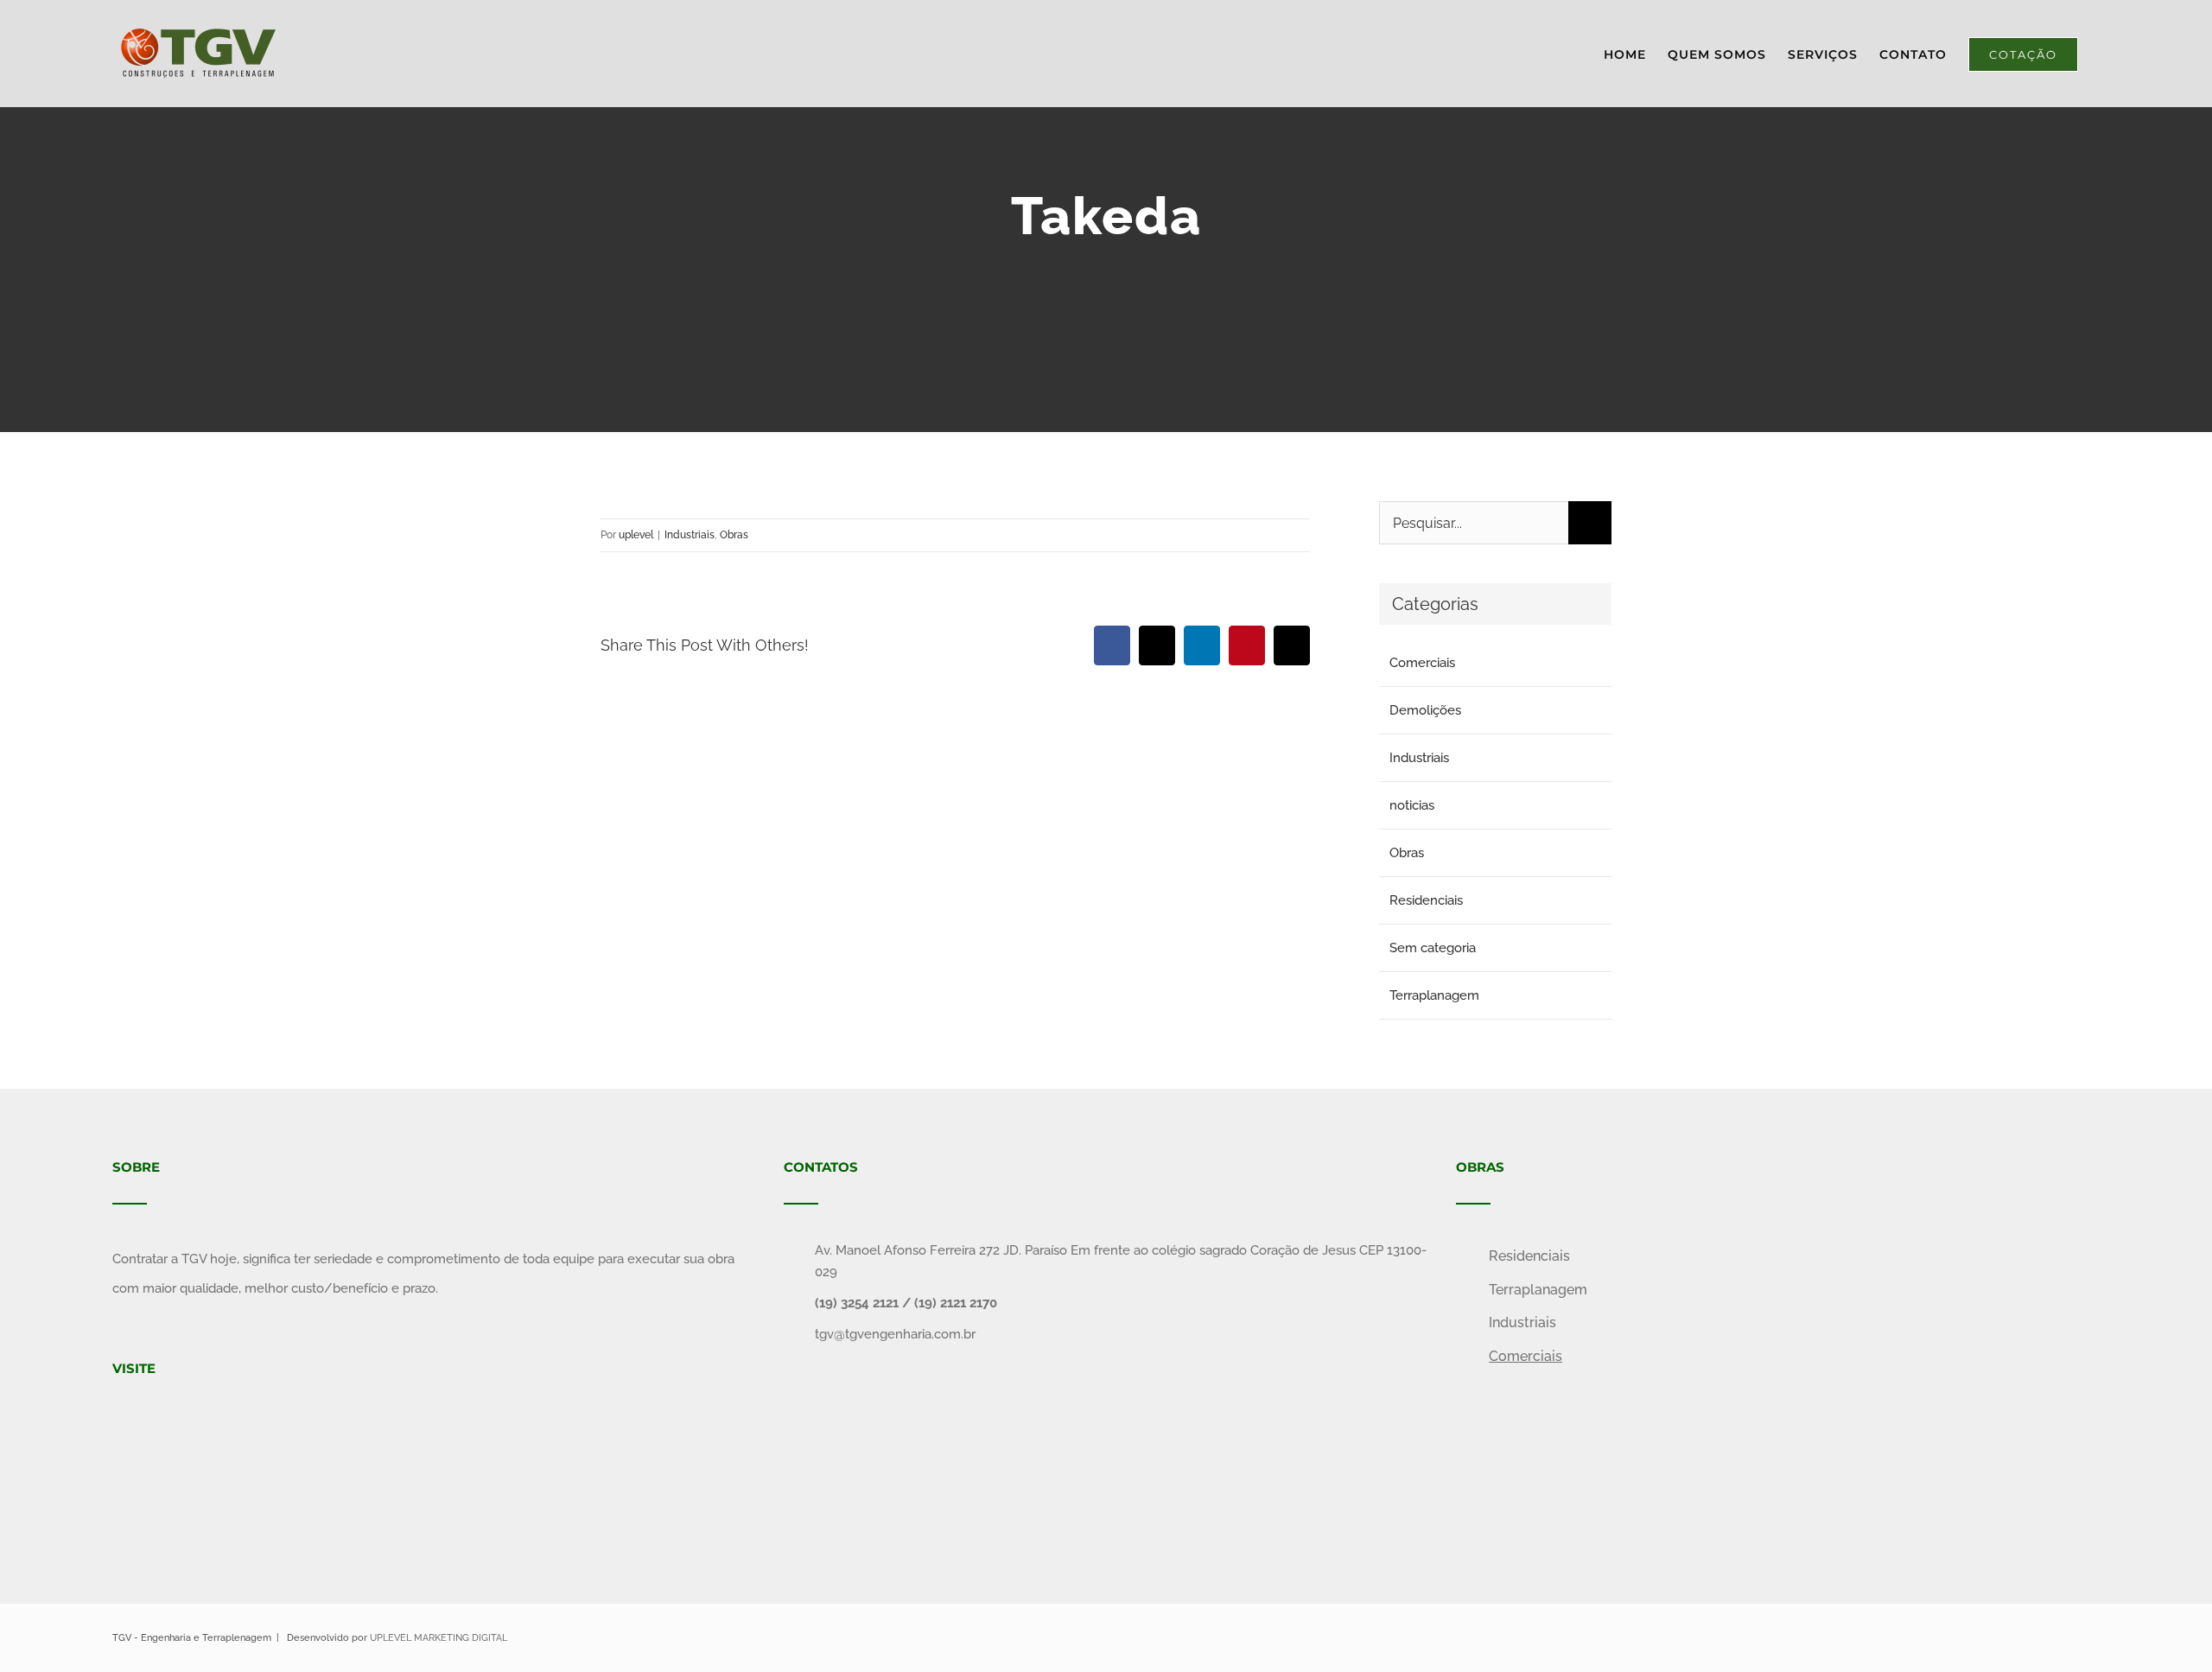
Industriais (690, 535)
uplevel (636, 535)
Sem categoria (1433, 948)
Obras (734, 535)
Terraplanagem (1434, 995)
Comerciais (1422, 663)
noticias (1412, 805)
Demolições (1425, 710)
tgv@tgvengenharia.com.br (895, 1334)
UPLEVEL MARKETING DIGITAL (439, 1638)
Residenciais (1426, 900)
